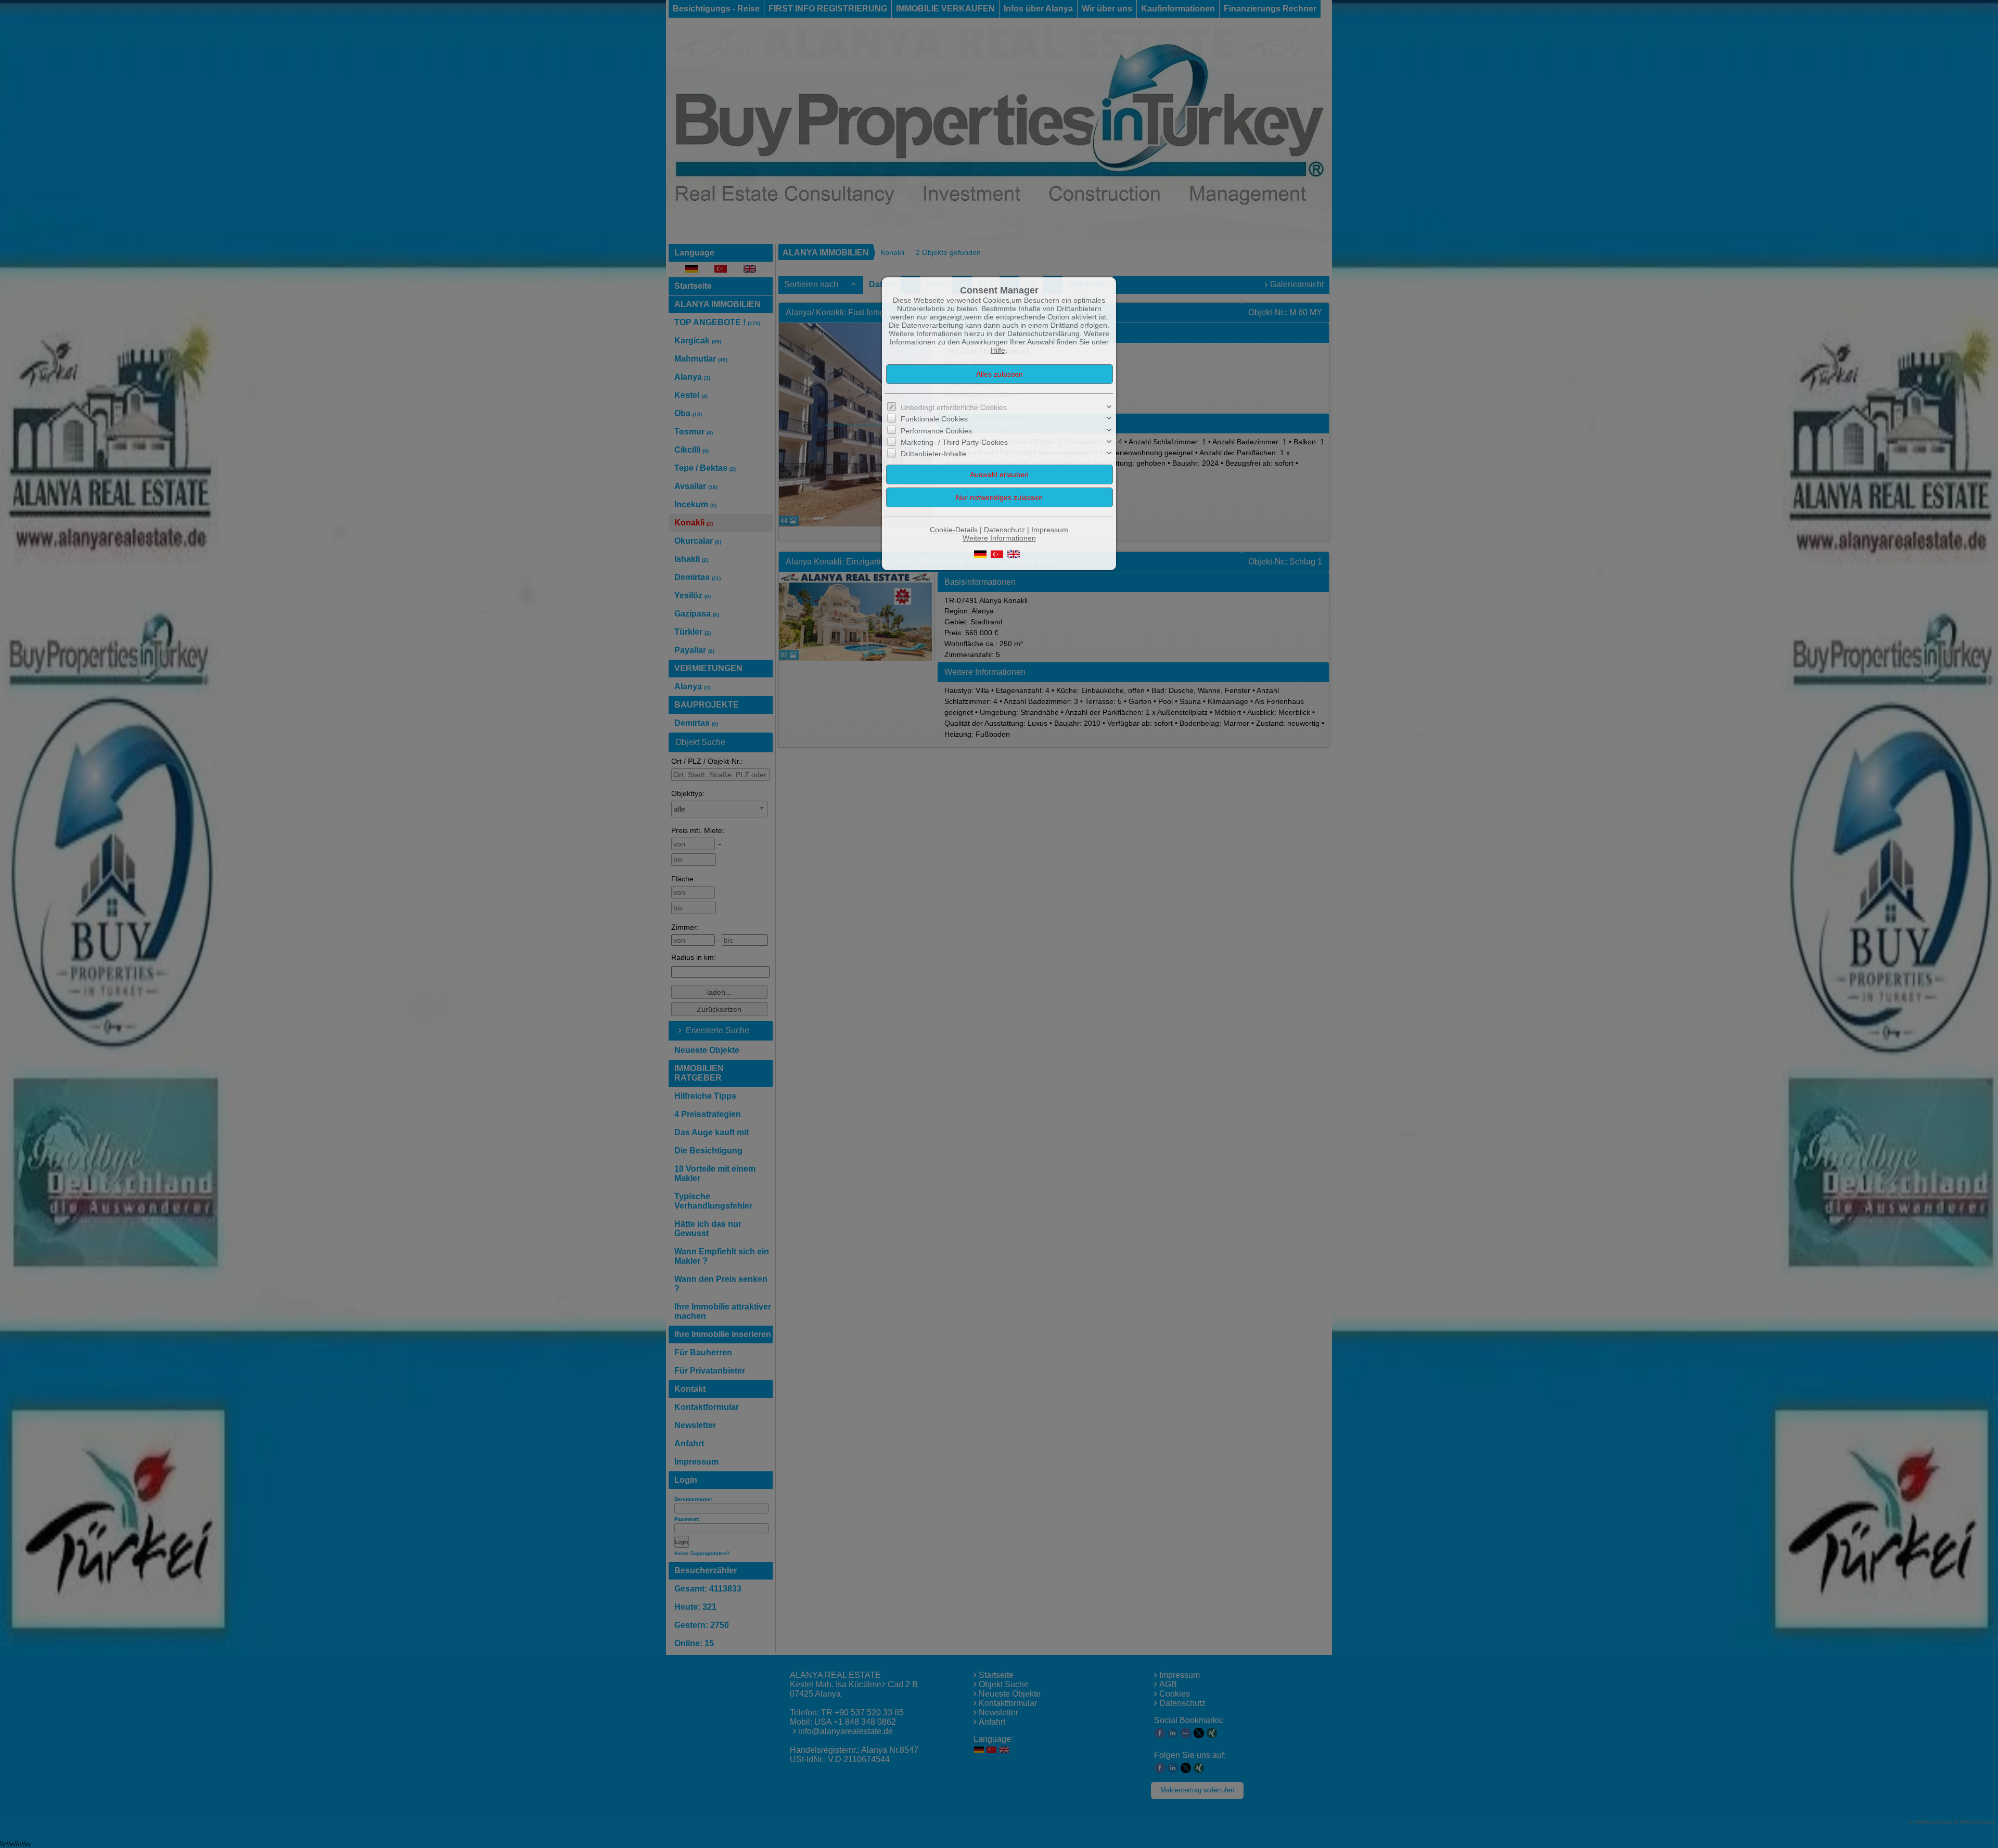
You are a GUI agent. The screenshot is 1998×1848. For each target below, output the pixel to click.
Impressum (1050, 530)
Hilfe (998, 350)
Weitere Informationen (999, 538)
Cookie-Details (954, 530)
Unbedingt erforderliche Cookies (954, 407)
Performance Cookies (936, 430)
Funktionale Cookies (934, 419)
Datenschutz (1004, 530)
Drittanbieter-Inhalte (933, 454)
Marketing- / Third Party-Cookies (954, 442)
